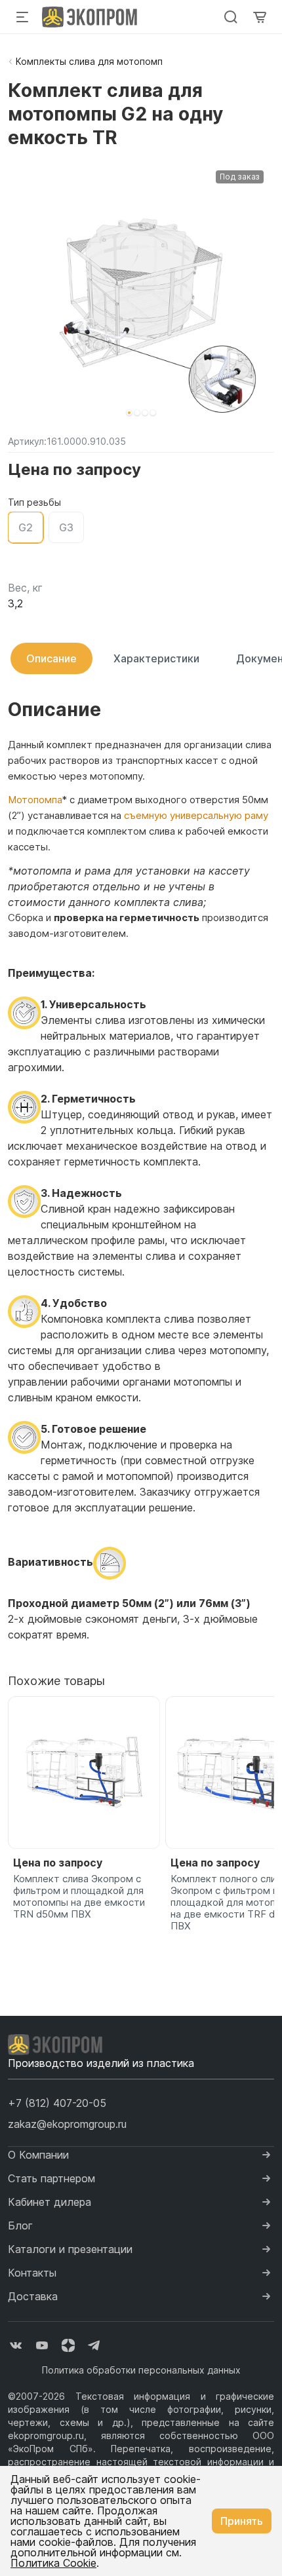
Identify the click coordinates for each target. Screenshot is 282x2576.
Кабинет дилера (50, 2202)
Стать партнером (51, 2178)
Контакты (32, 2273)
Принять (242, 2521)
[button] (129, 413)
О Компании (38, 2155)
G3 (66, 527)
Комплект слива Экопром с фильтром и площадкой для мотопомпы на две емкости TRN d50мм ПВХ (79, 1897)
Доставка (33, 2296)
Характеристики (156, 658)
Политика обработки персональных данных (141, 2370)
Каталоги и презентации (70, 2249)
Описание (51, 658)
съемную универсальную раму (196, 815)
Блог (20, 2226)
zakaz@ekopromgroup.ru (67, 2124)
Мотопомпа (35, 800)
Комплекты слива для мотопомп (89, 61)
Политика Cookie (53, 2563)
